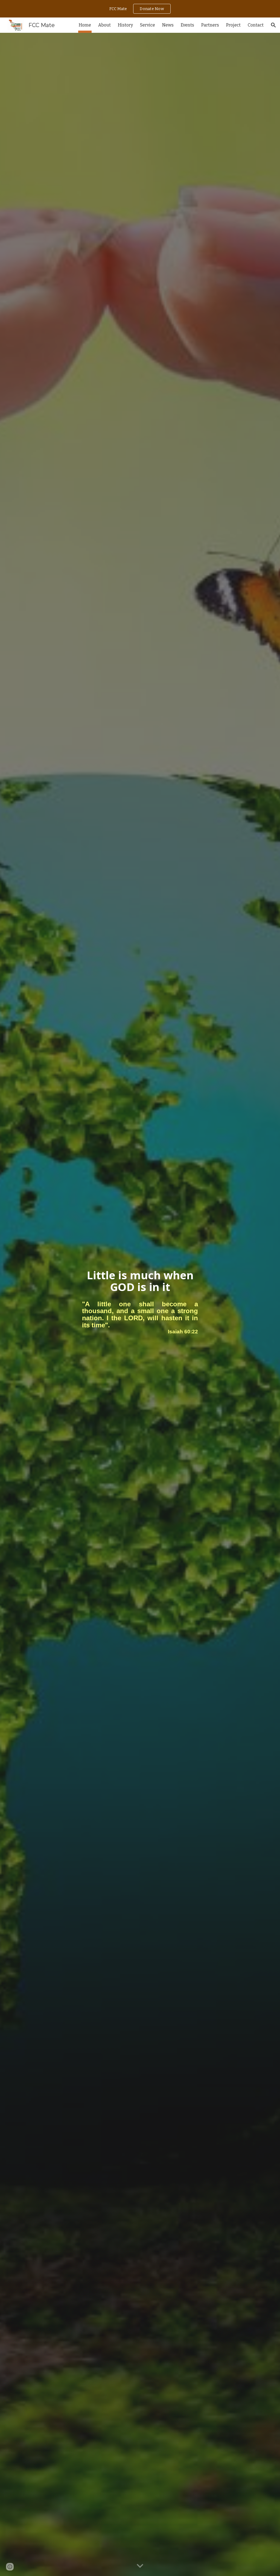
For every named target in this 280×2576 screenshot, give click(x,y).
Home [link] (85, 25)
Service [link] (148, 25)
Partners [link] (210, 25)
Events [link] (187, 25)
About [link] (104, 25)
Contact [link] (256, 25)
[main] (140, 1281)
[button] (273, 25)
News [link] (168, 25)
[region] (140, 9)
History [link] (125, 25)
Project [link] (233, 25)
